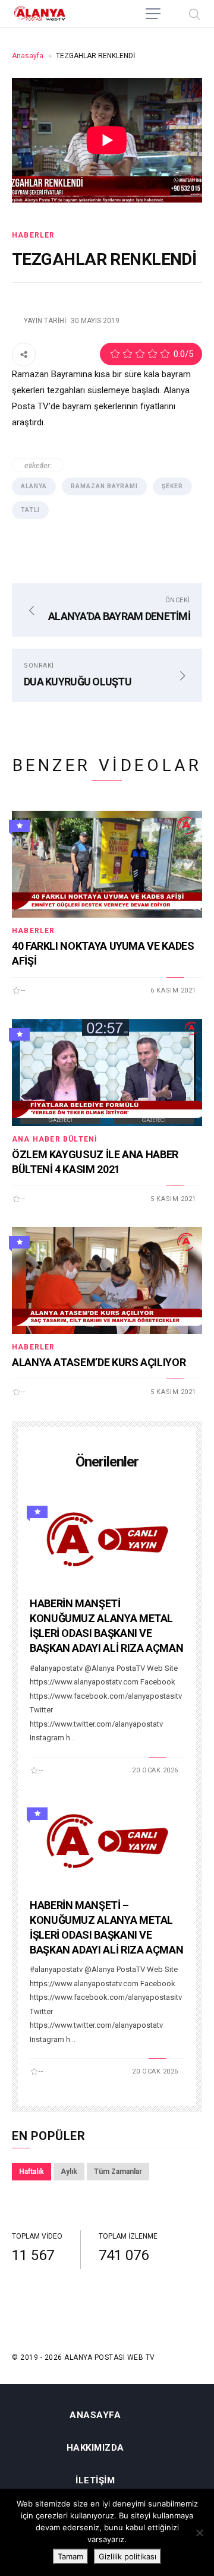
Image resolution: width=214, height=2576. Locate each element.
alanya (34, 486)
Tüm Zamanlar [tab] (118, 2172)
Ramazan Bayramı (104, 486)
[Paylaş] (24, 354)
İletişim (95, 2481)
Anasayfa (28, 56)
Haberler (34, 235)
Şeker (172, 486)
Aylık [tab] (69, 2172)
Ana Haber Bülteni (55, 1139)
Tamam (70, 2556)
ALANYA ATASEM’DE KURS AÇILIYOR (99, 1362)
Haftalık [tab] (32, 2172)
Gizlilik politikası (128, 2556)
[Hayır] (199, 2533)
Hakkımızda (95, 2448)
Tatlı (30, 510)
